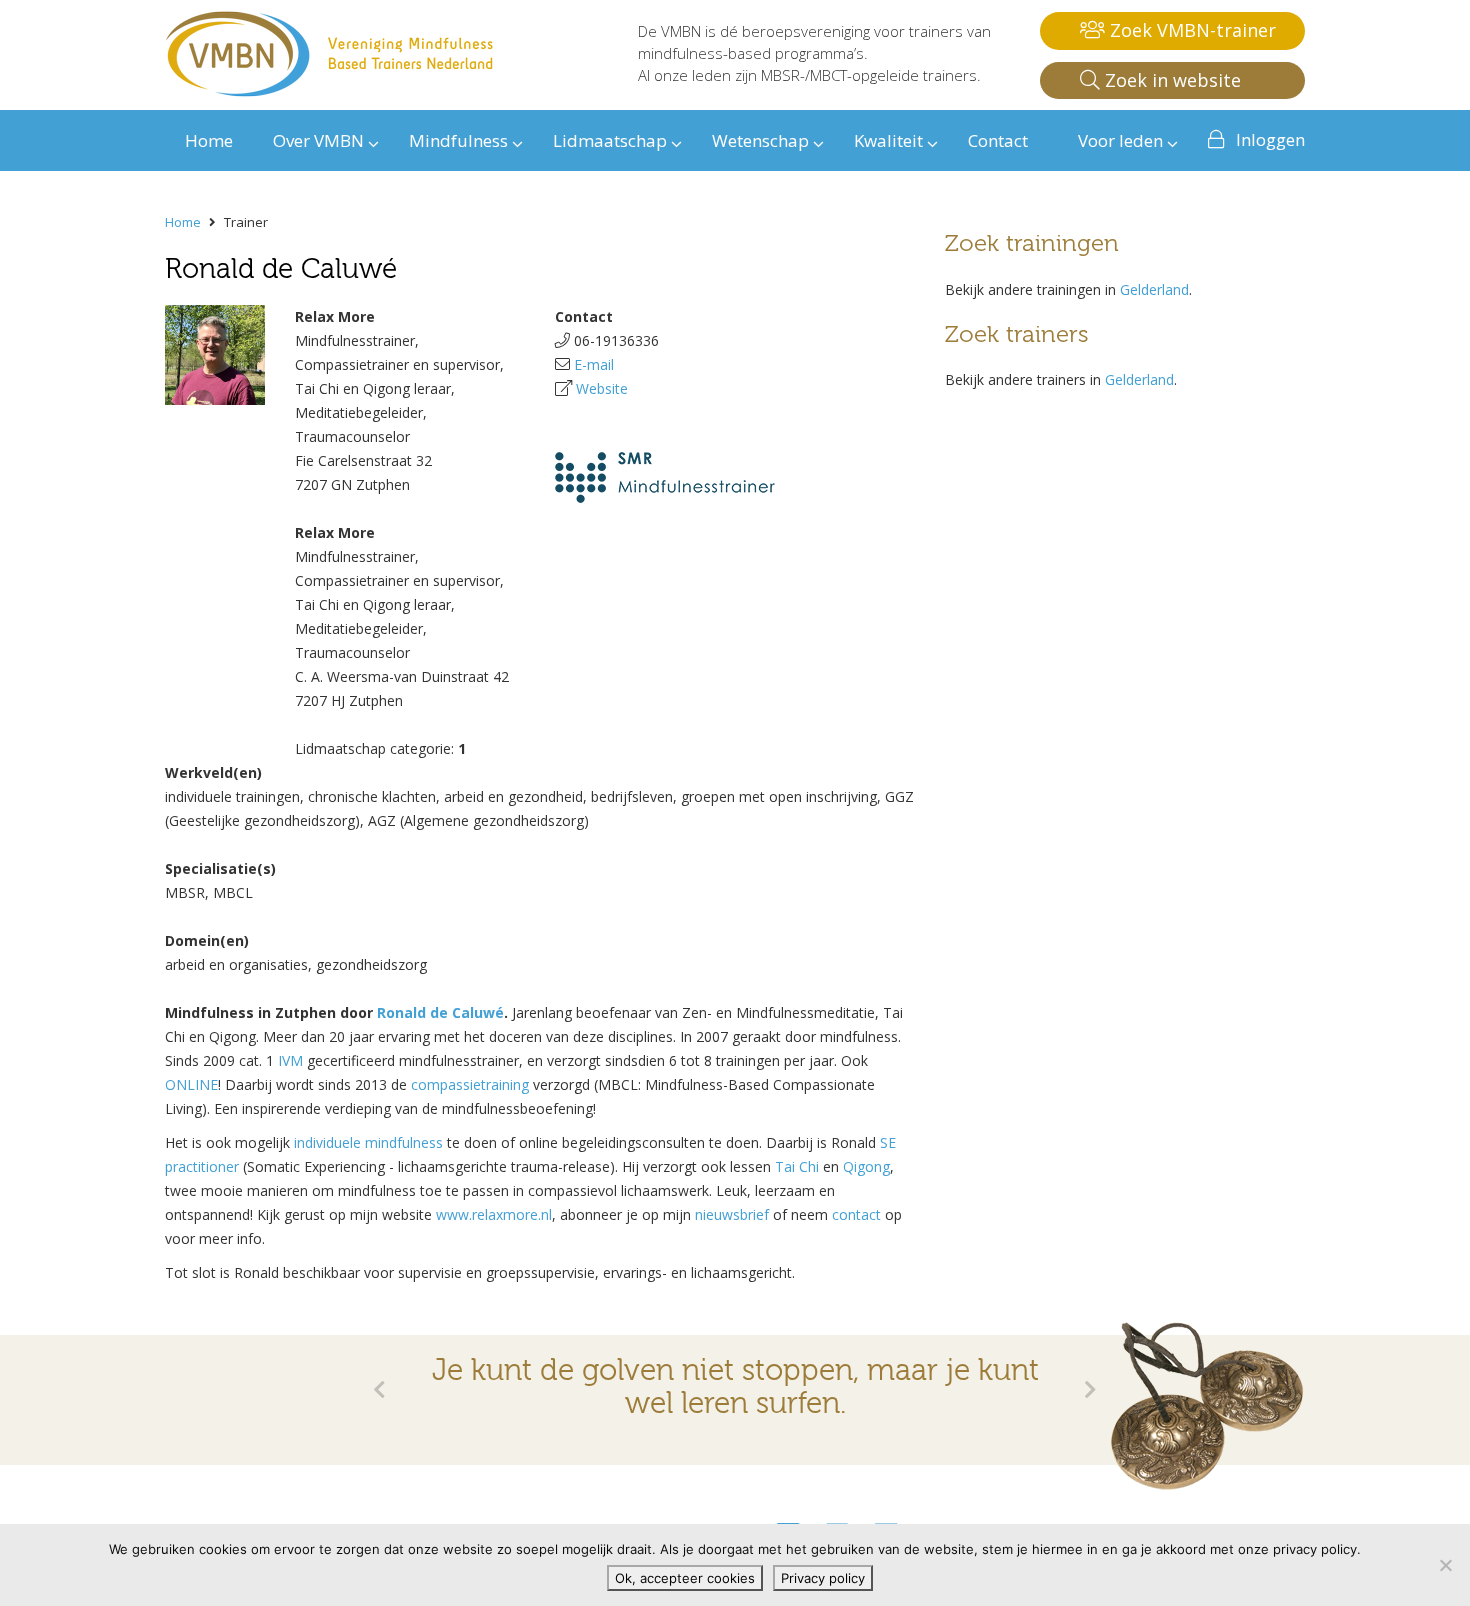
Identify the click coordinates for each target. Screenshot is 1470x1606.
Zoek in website (1170, 80)
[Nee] (1445, 1565)
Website (602, 388)
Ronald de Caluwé (440, 1012)
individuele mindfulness (368, 1142)
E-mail (594, 364)
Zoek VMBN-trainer (1190, 30)
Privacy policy (823, 1578)
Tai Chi (797, 1166)
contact (856, 1214)
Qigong (866, 1166)
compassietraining (470, 1084)
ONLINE (191, 1084)
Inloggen (1270, 139)
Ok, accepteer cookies (685, 1578)
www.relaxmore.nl (494, 1214)
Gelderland (1154, 289)
